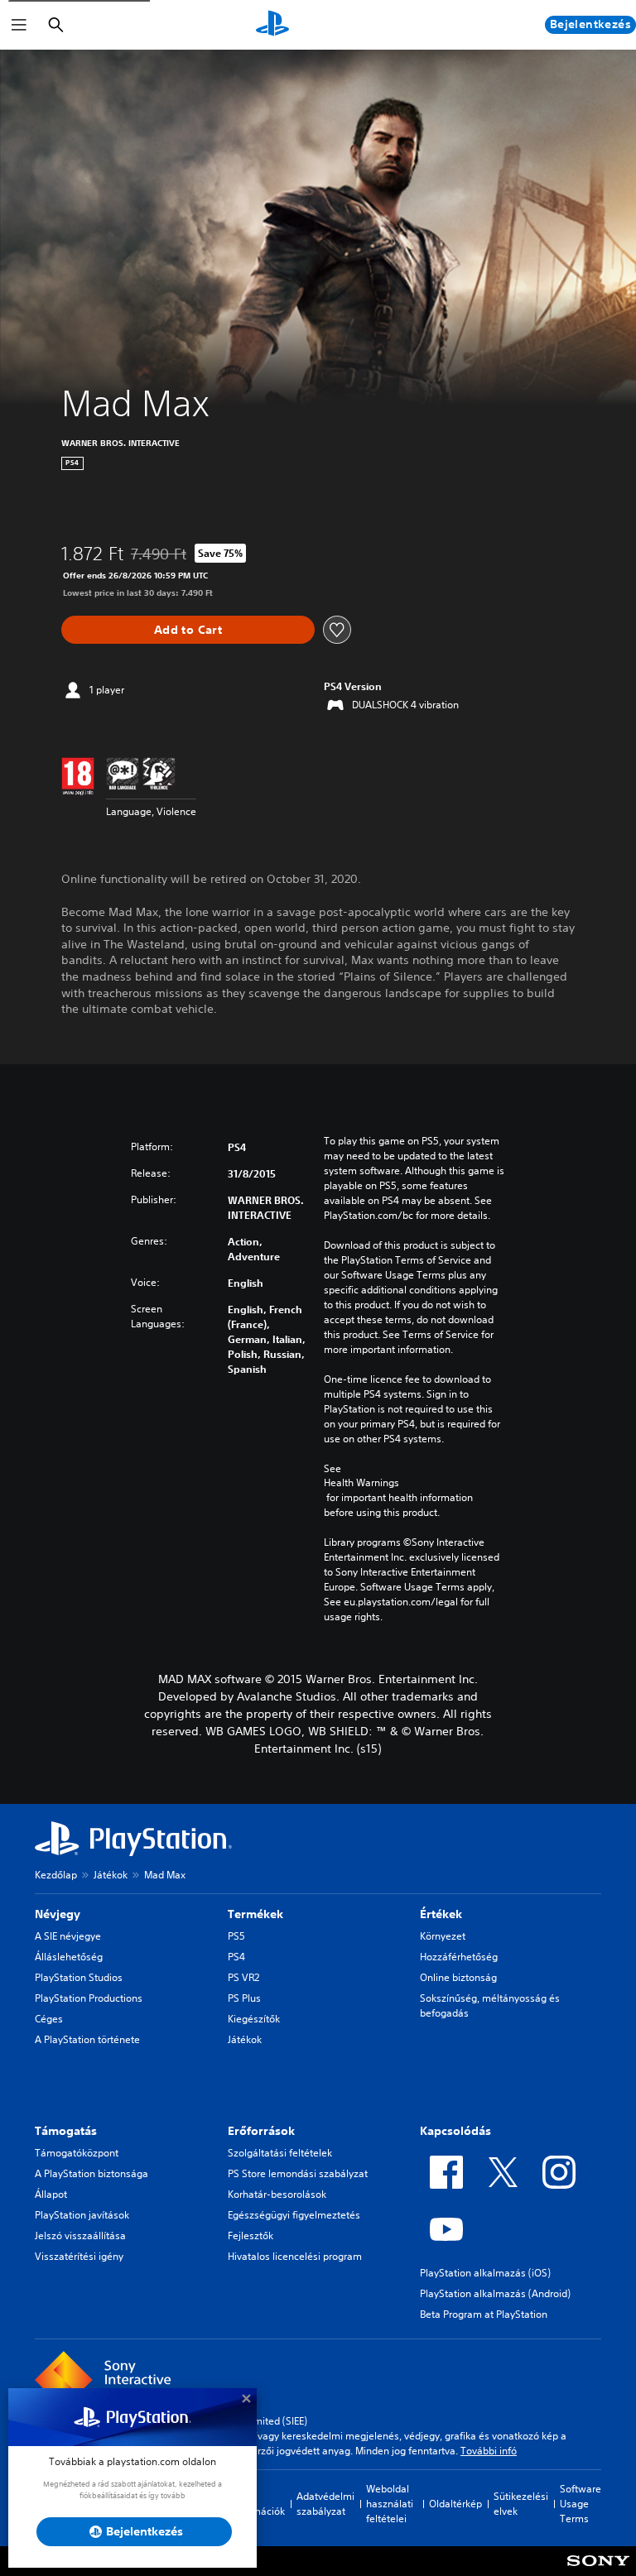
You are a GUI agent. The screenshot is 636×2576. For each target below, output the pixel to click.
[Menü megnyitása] (19, 25)
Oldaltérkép (455, 2504)
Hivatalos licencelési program (295, 2256)
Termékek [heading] (255, 1914)
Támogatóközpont (77, 2153)
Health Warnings (361, 1483)
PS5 (236, 1936)
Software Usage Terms (581, 2504)
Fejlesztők (251, 2235)
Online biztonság (458, 1977)
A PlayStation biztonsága (92, 2173)
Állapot (51, 2194)
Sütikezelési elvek (521, 2504)
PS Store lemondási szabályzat (298, 2173)
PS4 (236, 1957)
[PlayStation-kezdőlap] (272, 25)
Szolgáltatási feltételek (280, 2153)
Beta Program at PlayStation (484, 2314)
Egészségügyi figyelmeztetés (294, 2215)
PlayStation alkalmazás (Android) (495, 2293)
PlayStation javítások (82, 2215)
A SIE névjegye (68, 1936)
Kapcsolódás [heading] (455, 2131)
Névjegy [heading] (58, 1914)
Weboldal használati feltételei (390, 2504)
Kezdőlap (56, 1875)
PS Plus (244, 1998)
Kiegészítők (254, 2019)
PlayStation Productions (89, 1998)
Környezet (443, 1936)
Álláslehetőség (69, 1957)
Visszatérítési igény (79, 2256)
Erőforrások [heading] (261, 2131)
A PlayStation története (87, 2039)
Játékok (111, 1875)
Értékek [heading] (441, 1914)
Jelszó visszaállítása (80, 2235)
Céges (49, 2019)
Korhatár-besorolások (277, 2194)
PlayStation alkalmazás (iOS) (485, 2273)
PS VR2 (243, 1977)
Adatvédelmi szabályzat (325, 2504)
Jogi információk (258, 2504)
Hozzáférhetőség (459, 1957)
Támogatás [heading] (66, 2131)
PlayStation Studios (79, 1977)
